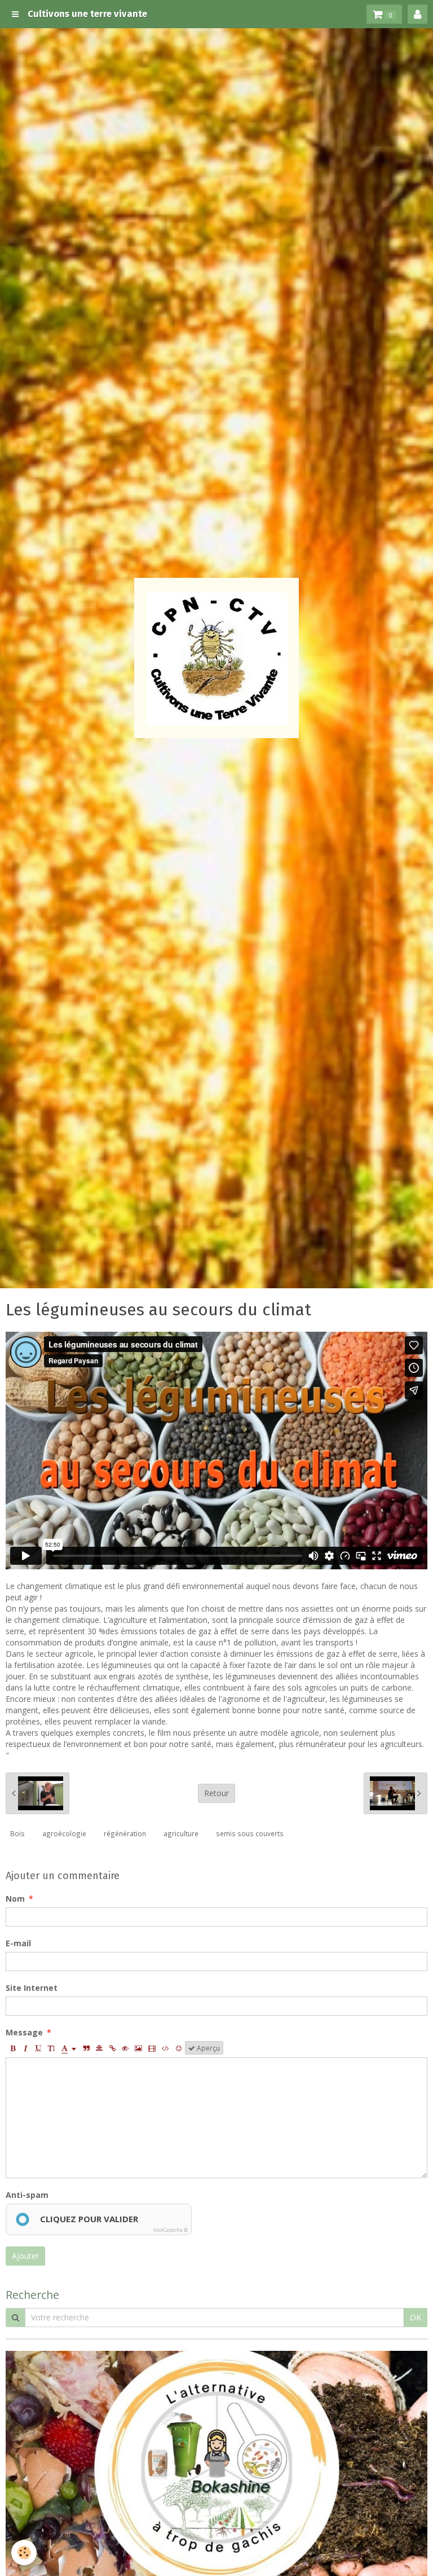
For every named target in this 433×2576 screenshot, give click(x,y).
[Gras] (12, 2048)
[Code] (165, 2048)
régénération (125, 1833)
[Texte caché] (125, 2048)
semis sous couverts (250, 1833)
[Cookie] (24, 2553)
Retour (216, 1793)
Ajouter (25, 2256)
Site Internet (32, 1988)
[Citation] (86, 2048)
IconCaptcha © (171, 2230)
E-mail (18, 1943)
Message (24, 2032)
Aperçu (207, 2048)
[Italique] (25, 2048)
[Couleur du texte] (69, 2048)
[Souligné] (38, 2048)
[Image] (138, 2048)
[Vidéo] (152, 2048)
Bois (17, 1833)
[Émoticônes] (179, 2048)
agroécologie (64, 1833)
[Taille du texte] (51, 2048)
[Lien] (112, 2048)
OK (416, 2317)
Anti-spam (27, 2195)
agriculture (181, 1833)
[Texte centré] (99, 2048)
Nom (15, 1899)
